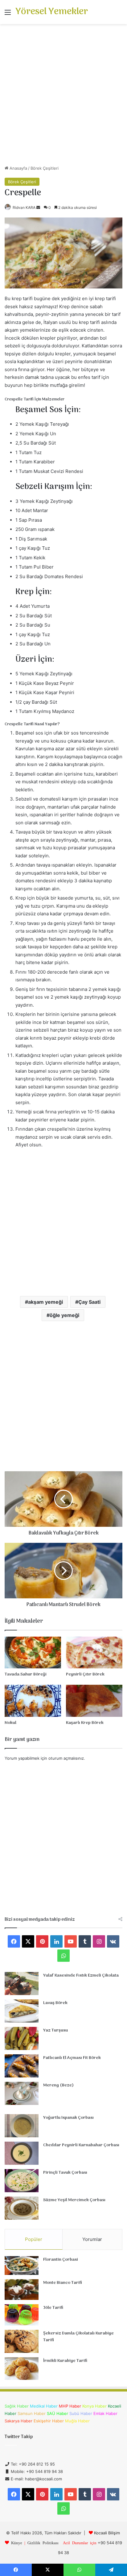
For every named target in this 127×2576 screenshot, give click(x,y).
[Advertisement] (63, 97)
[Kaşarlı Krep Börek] (94, 1701)
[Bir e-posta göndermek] (38, 207)
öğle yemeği (64, 1315)
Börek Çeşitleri (45, 168)
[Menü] (8, 14)
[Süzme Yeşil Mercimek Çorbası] (22, 2208)
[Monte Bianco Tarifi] (22, 2290)
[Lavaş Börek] (22, 2011)
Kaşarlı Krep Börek (85, 1723)
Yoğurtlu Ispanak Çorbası (68, 2118)
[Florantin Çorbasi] (22, 2265)
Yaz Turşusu (55, 2030)
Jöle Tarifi (53, 2308)
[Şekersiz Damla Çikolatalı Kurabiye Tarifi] (22, 2341)
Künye (17, 2543)
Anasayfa (18, 168)
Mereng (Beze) (58, 2085)
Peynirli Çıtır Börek (85, 1674)
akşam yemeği (45, 1302)
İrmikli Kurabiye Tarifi (65, 2361)
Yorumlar (92, 2239)
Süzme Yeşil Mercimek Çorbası (74, 2200)
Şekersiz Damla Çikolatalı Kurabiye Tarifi (78, 2337)
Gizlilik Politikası (43, 2543)
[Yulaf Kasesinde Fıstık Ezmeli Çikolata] (22, 1984)
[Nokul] (33, 1701)
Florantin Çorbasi (61, 2260)
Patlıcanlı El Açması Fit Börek (72, 2058)
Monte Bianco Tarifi (63, 2283)
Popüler (34, 2239)
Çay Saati (89, 1302)
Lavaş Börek (55, 2003)
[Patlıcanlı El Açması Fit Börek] (22, 2066)
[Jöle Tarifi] (22, 2315)
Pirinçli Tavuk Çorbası (65, 2173)
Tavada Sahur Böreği (26, 1674)
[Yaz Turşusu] (22, 2038)
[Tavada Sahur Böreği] (33, 1652)
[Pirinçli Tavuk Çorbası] (22, 2181)
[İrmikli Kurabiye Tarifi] (22, 2369)
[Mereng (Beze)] (22, 2093)
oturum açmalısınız (66, 1758)
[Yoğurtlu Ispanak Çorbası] (22, 2126)
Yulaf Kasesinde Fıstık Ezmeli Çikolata (81, 1975)
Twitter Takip (19, 2437)
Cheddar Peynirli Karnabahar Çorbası (81, 2145)
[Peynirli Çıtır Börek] (94, 1652)
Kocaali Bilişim (107, 2533)
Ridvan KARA (24, 207)
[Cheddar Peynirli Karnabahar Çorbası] (22, 2153)
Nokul (10, 1723)
